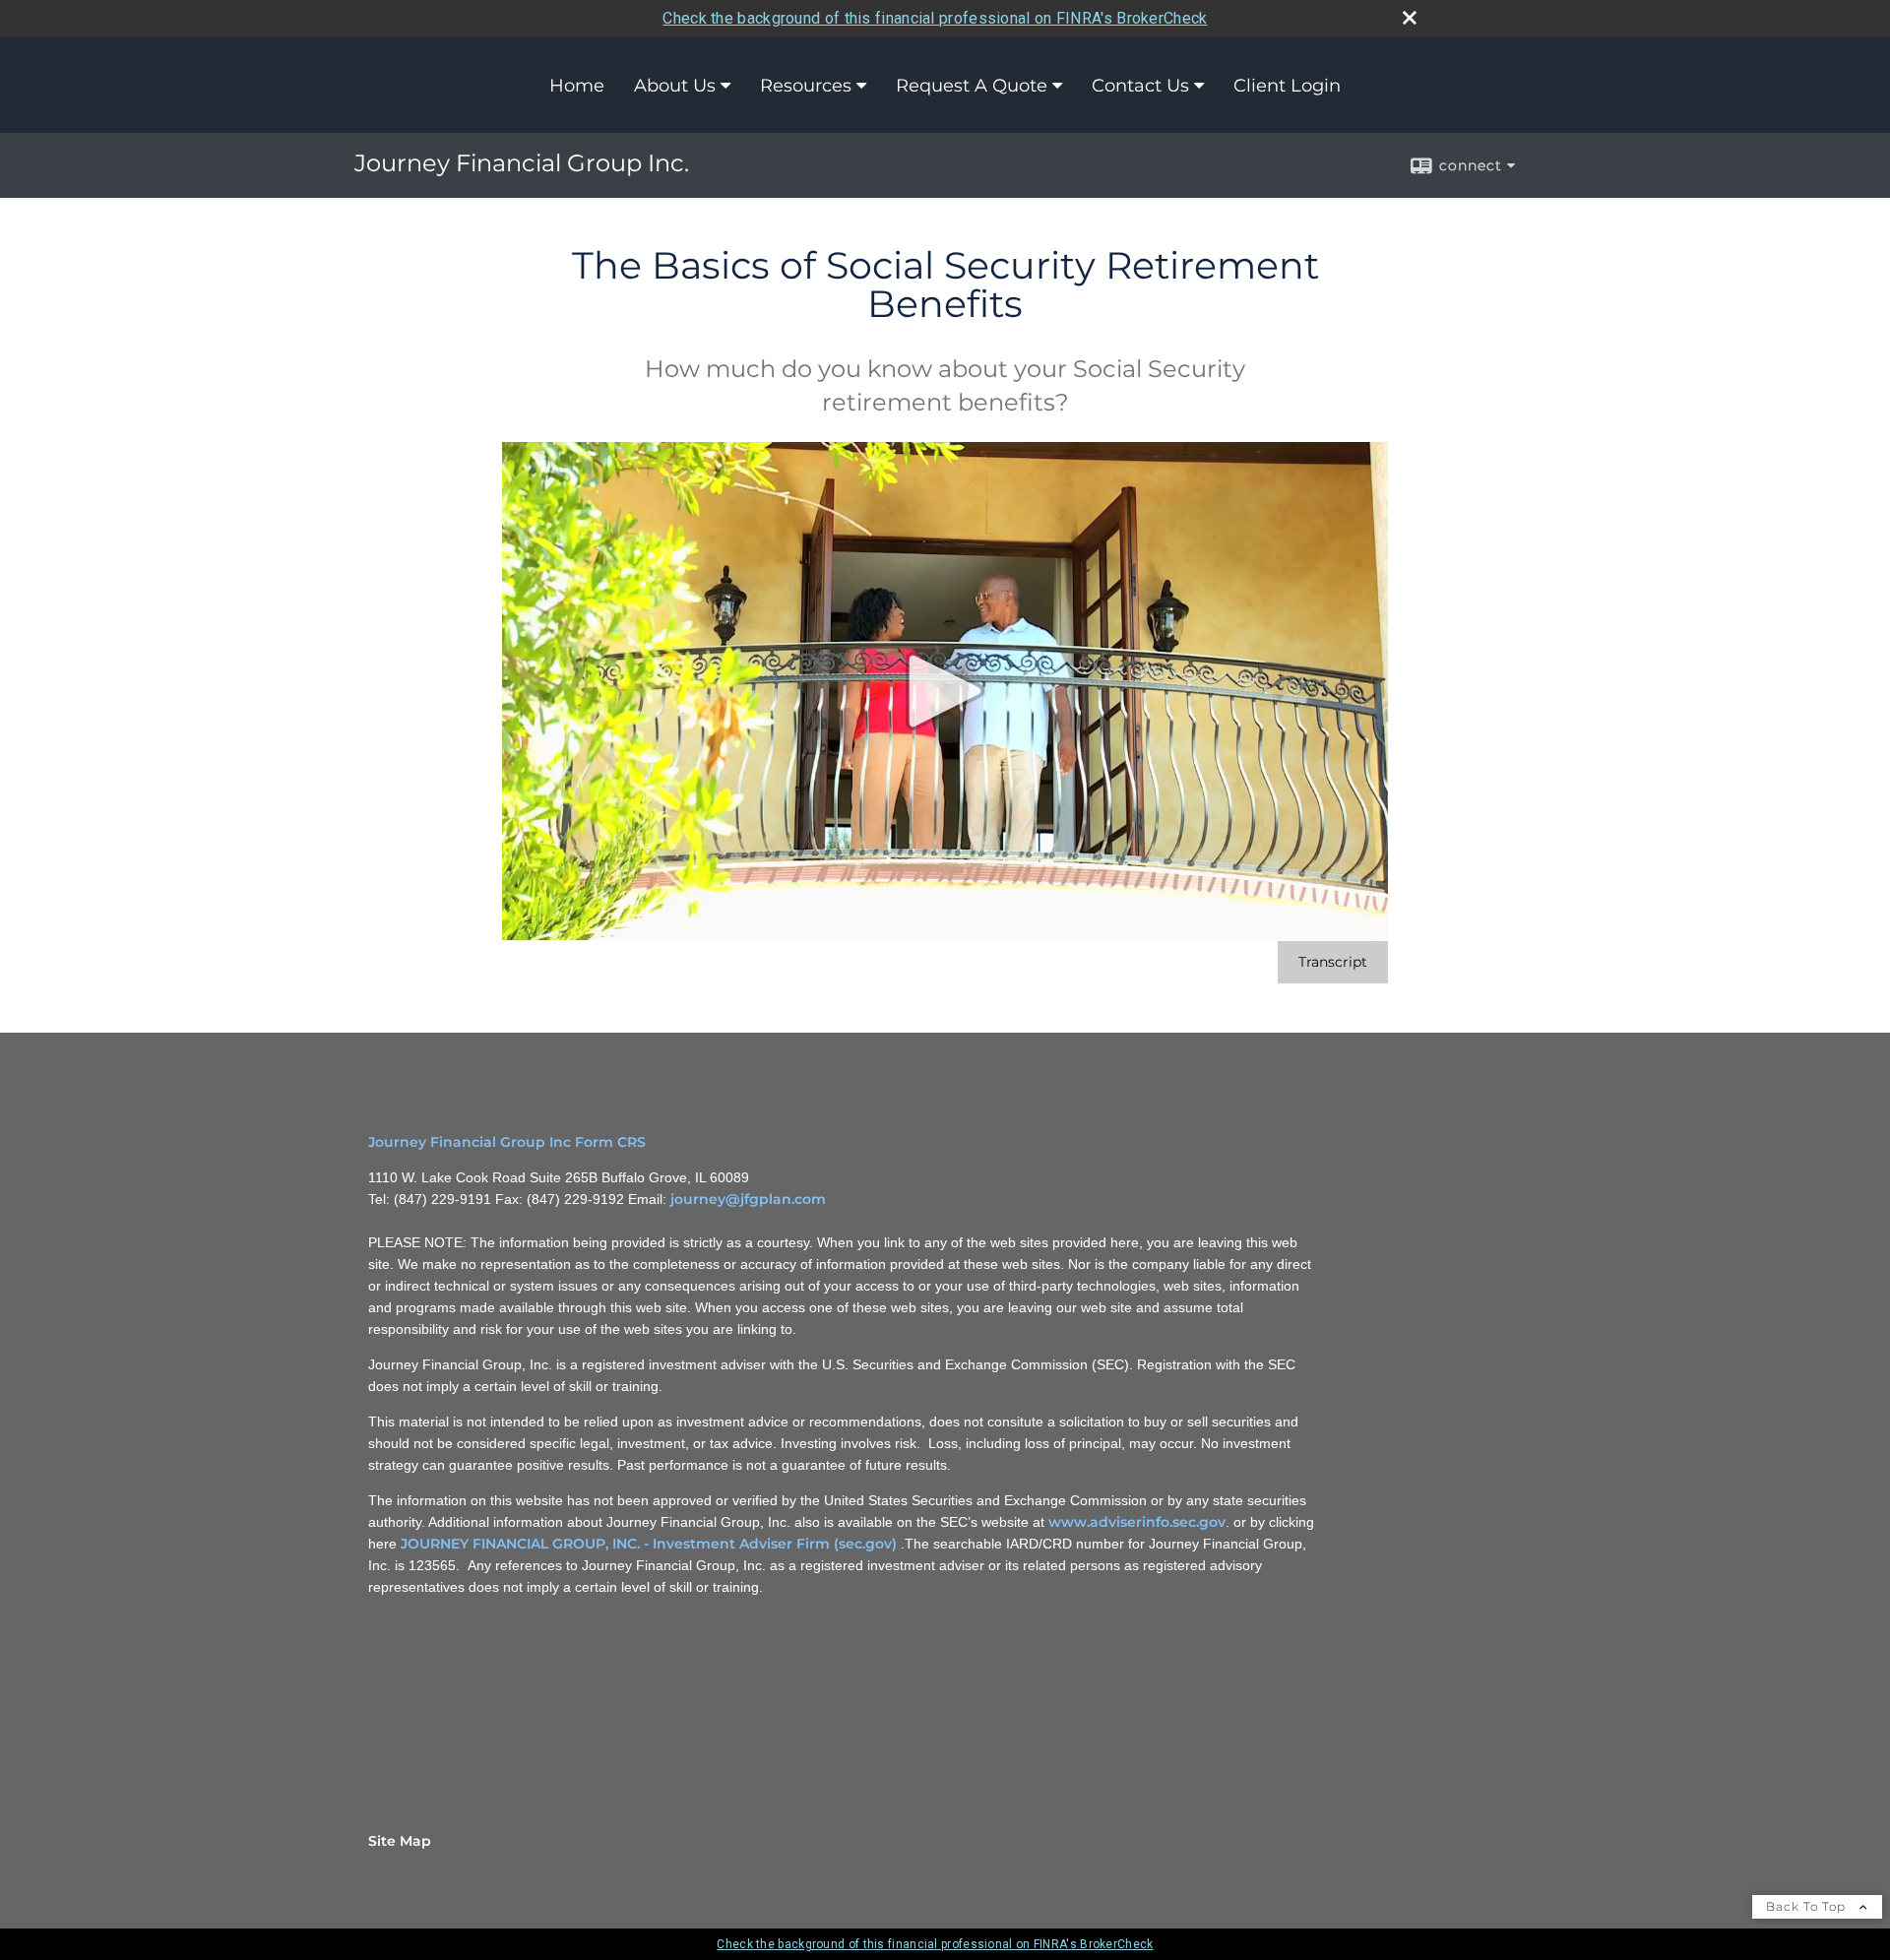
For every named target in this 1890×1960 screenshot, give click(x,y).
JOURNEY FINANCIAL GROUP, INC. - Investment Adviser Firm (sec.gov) (649, 1544)
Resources (806, 86)
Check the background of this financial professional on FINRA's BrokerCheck (935, 18)
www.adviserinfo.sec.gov (1137, 1522)
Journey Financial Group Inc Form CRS (507, 1142)
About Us (675, 86)
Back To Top (1808, 1906)
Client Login (1287, 86)
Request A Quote (972, 86)
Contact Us (1140, 86)
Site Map (400, 1841)
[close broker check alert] (1410, 18)
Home (577, 86)
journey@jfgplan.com (748, 1199)
